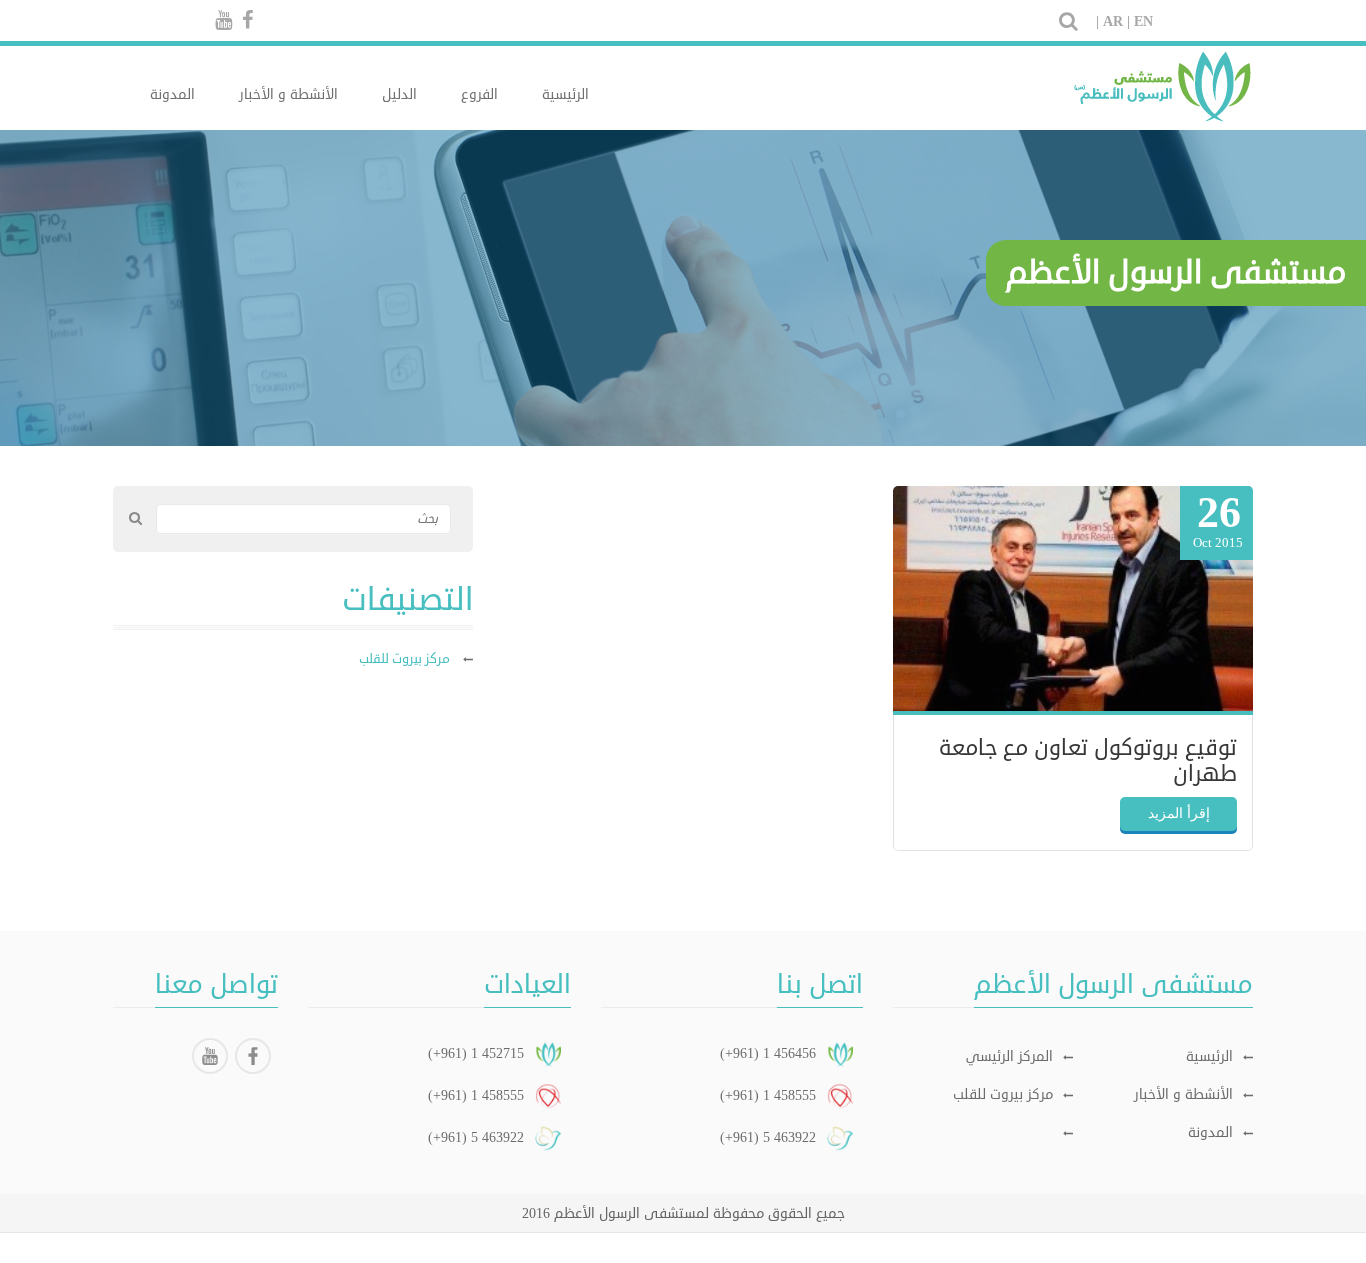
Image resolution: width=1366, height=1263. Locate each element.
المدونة (172, 94)
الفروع (479, 94)
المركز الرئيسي (1009, 1056)
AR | (1116, 21)
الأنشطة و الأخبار (288, 94)
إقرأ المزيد (1179, 813)
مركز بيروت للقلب (1003, 1094)
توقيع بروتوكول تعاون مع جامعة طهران (1088, 761)
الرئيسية (565, 94)
